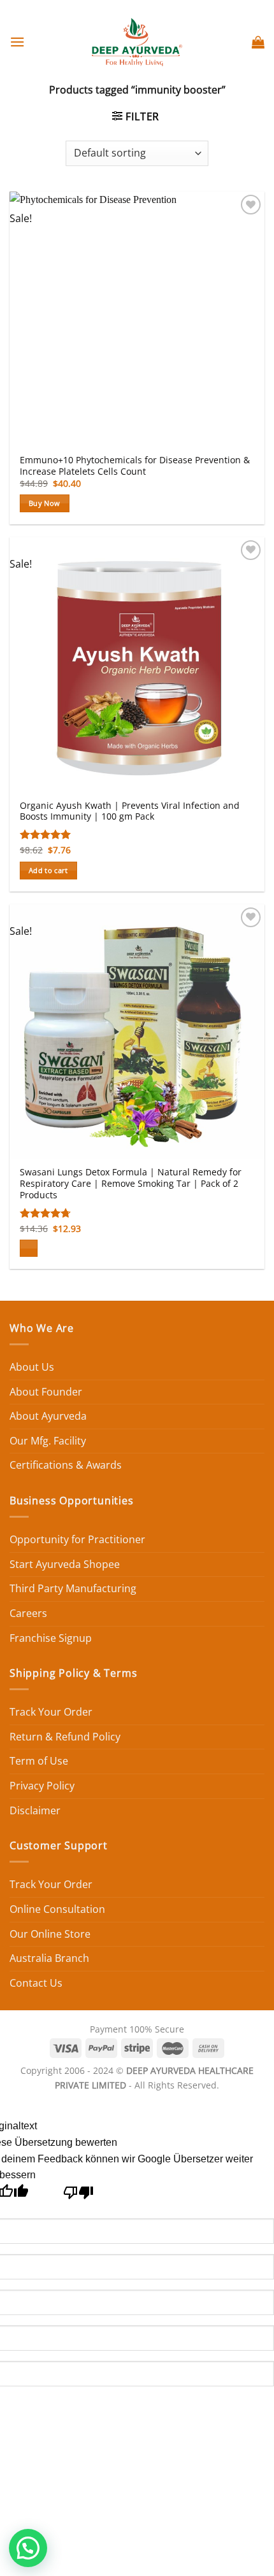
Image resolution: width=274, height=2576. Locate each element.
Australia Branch (49, 1958)
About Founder (46, 1392)
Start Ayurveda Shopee (65, 1564)
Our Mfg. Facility (48, 1441)
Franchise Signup (51, 1638)
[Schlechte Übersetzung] (79, 2196)
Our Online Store (50, 1934)
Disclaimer (35, 1810)
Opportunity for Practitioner (77, 1539)
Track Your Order (51, 1712)
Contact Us (36, 1983)
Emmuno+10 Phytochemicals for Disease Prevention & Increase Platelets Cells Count (135, 465)
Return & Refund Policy (65, 1737)
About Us (32, 1367)
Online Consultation (57, 1909)
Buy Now (44, 503)
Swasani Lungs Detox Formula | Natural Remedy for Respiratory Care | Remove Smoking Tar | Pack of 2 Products (131, 1183)
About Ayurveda (48, 1416)
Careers (28, 1613)
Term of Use (39, 1761)
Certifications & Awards (66, 1465)
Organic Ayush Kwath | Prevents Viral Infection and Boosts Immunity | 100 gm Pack (130, 811)
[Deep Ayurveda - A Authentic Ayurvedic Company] (137, 42)
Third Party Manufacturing (73, 1588)
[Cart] (258, 42)
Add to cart (48, 870)
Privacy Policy (42, 1786)
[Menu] (17, 42)
